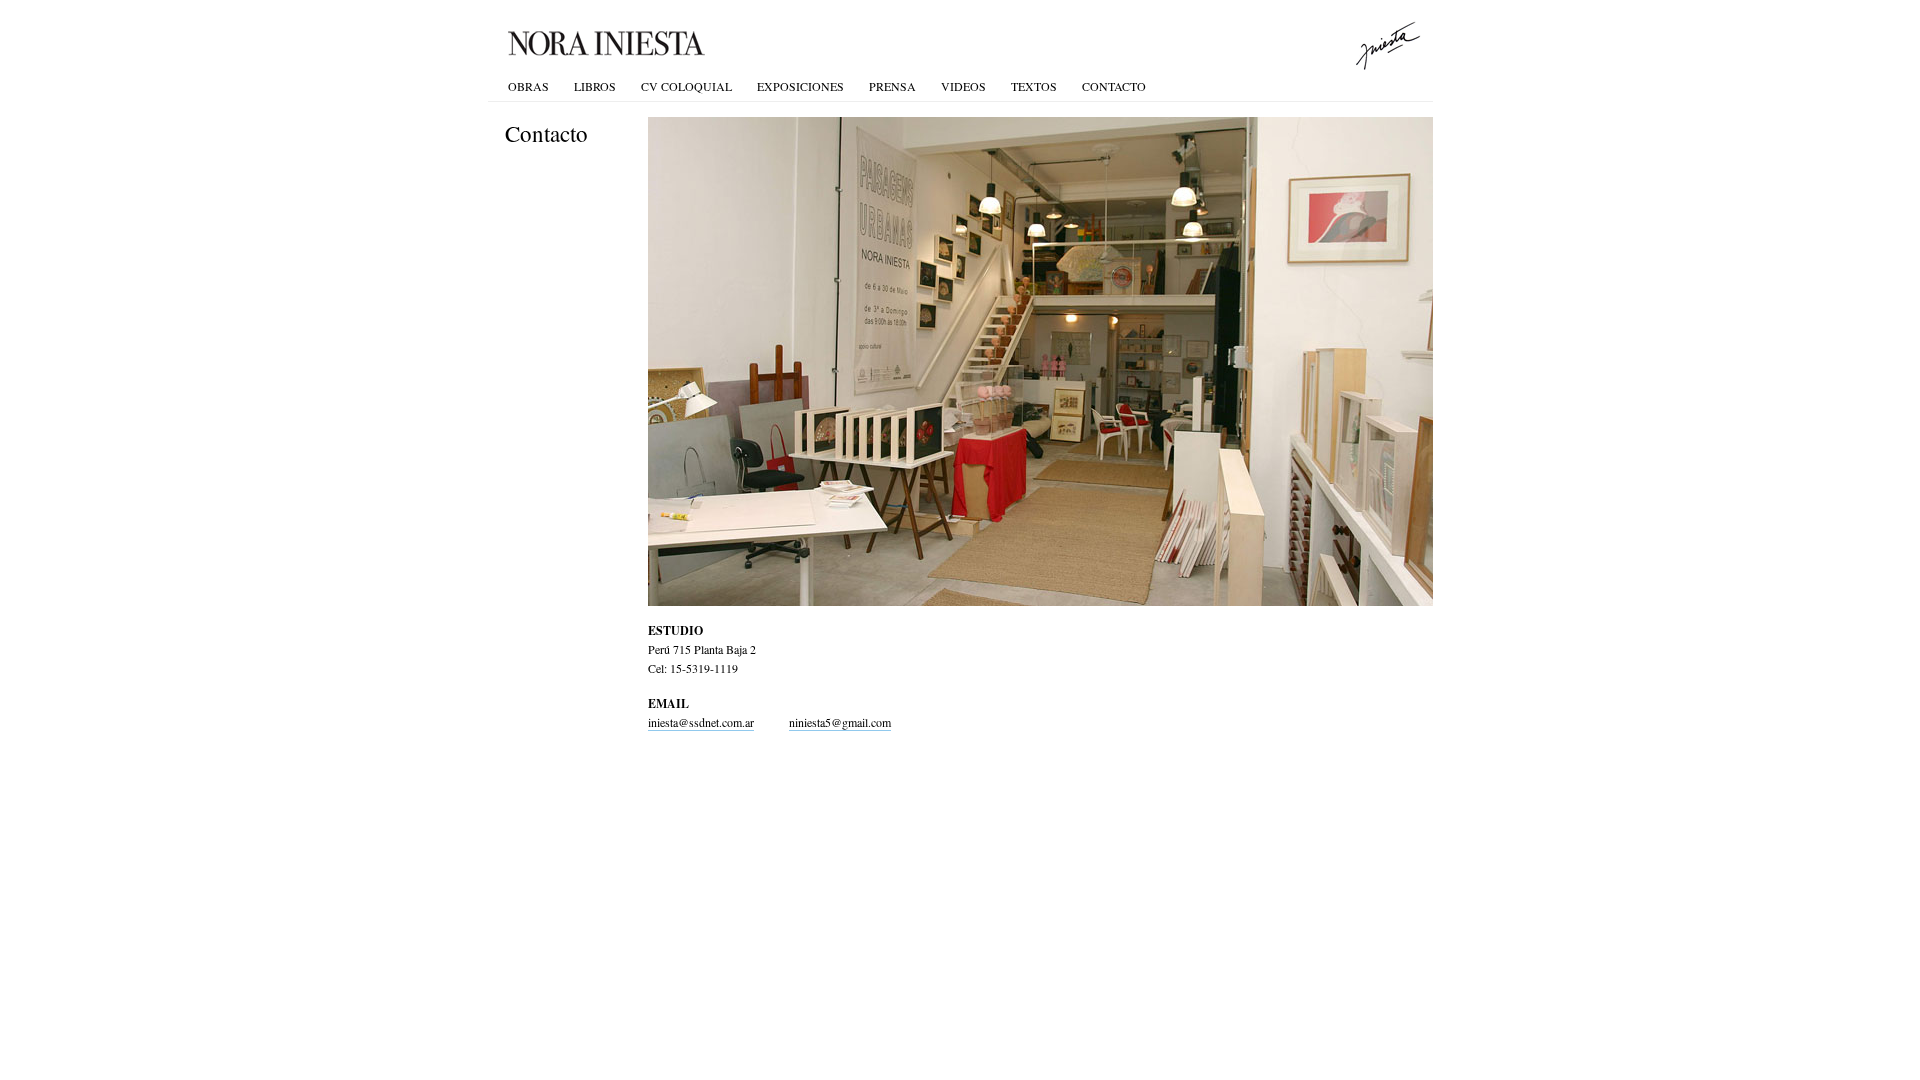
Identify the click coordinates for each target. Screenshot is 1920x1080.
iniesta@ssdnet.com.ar (701, 722)
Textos (1034, 86)
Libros (595, 86)
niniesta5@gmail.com (840, 722)
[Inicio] (718, 44)
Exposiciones (800, 86)
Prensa (892, 86)
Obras (528, 86)
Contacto (1114, 86)
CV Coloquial (686, 86)
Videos (963, 86)
